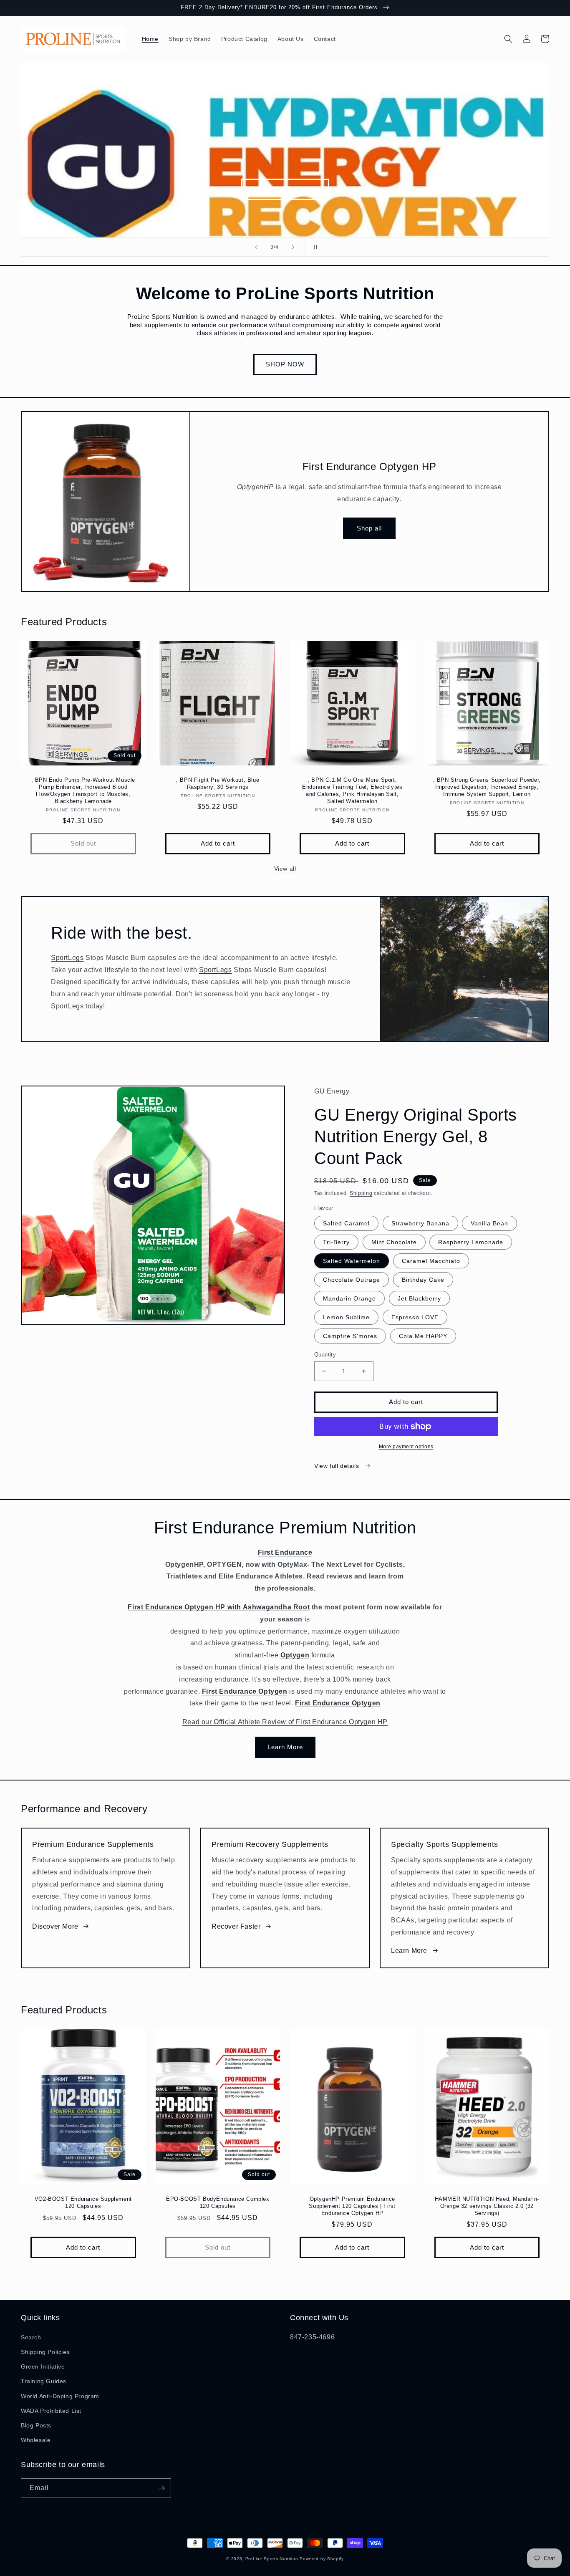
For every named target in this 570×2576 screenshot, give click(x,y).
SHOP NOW (285, 364)
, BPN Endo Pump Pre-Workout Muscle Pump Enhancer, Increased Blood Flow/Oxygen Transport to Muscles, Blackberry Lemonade (83, 790)
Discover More (55, 1926)
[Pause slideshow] (314, 247)
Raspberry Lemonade (471, 1242)
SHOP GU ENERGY (285, 189)
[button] (508, 39)
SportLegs (67, 958)
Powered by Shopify (322, 2559)
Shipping (361, 1193)
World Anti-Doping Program (60, 2396)
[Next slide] (293, 247)
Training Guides (44, 2381)
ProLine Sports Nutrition (272, 2559)
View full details (338, 1466)
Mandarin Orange (349, 1298)
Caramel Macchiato (431, 1261)
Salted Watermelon (352, 1261)
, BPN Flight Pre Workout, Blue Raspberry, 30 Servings (218, 783)
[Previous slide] (256, 247)
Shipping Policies (45, 2352)
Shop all (369, 528)
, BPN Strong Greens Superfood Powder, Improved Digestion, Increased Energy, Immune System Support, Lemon (487, 787)
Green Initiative (43, 2366)
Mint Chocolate (394, 1242)
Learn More (285, 1747)
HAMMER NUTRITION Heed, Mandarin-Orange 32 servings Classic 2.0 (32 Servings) (487, 2206)
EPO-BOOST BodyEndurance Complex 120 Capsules (218, 2202)
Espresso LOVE (415, 1317)
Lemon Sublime (346, 1317)
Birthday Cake (423, 1280)
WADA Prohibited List (51, 2411)
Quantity (325, 1355)
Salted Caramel (346, 1223)
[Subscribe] (161, 2488)
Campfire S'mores (350, 1336)
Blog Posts (36, 2425)
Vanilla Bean (489, 1223)
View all (285, 869)
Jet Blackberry (419, 1298)
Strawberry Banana (420, 1223)
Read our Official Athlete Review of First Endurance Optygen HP (285, 1722)
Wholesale (36, 2440)
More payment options (406, 1447)
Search (31, 2337)
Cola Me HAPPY (423, 1336)
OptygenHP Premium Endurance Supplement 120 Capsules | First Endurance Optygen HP (352, 2206)
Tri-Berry (336, 1242)
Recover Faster (236, 1926)
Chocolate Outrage (352, 1280)
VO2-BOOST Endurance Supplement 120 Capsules (83, 2202)
